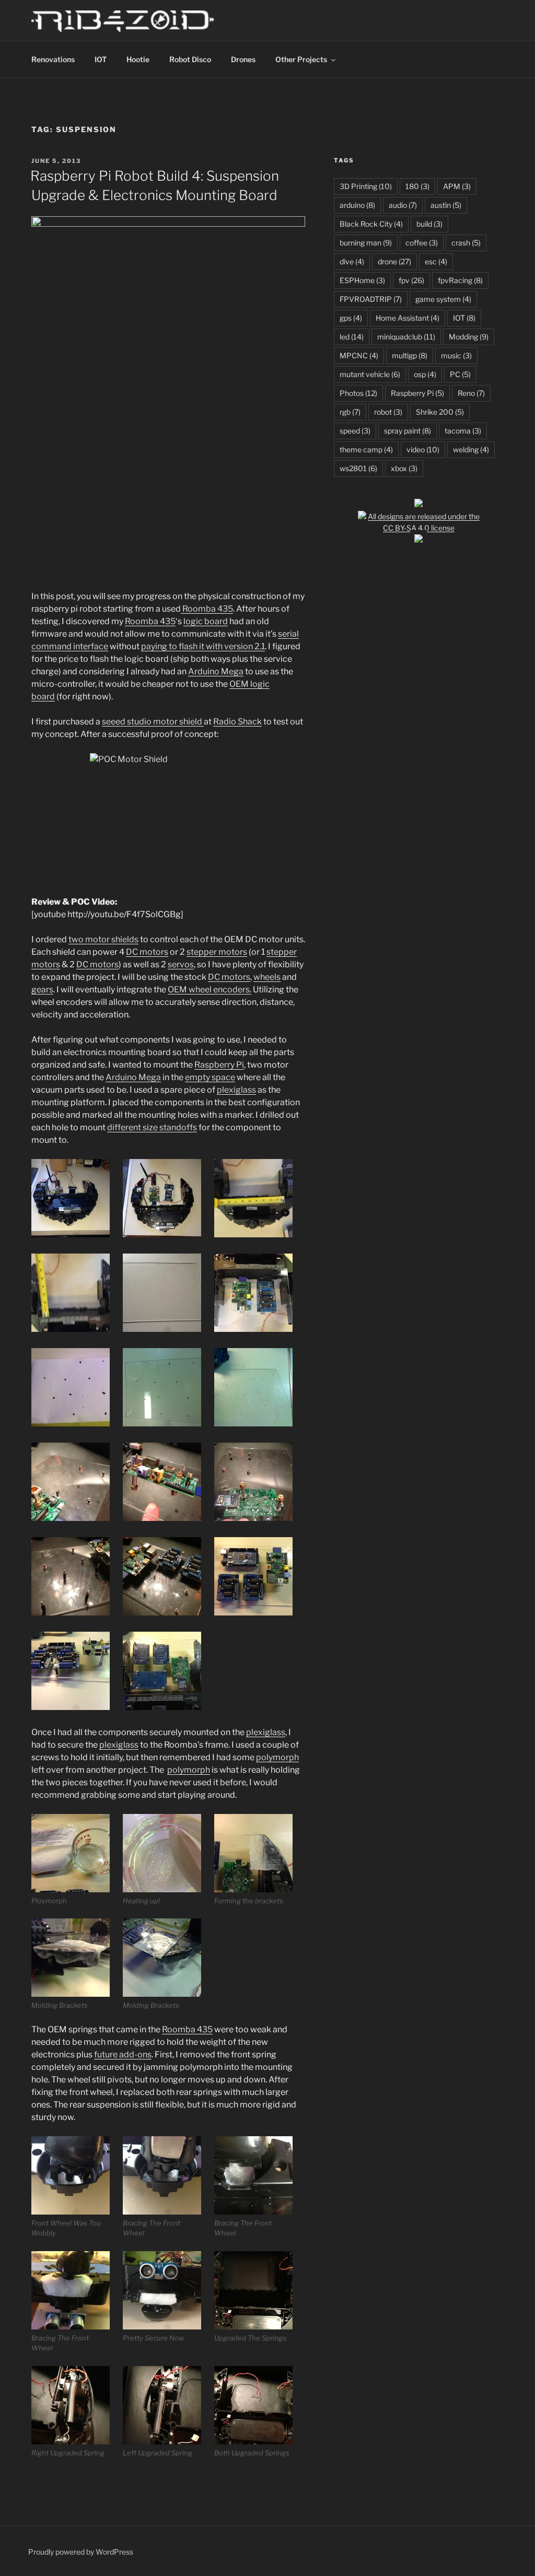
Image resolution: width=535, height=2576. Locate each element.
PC (460, 374)
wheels (267, 977)
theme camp (366, 449)
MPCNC (359, 355)
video (423, 449)
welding (471, 449)
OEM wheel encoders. (210, 990)
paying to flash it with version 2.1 (203, 646)
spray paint (408, 431)
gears (42, 990)
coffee (422, 243)
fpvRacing (460, 280)
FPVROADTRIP (371, 299)
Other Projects (301, 59)
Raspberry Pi (219, 1065)
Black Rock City (371, 224)
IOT (101, 59)
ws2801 (358, 468)
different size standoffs (152, 1127)
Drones (243, 59)
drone (394, 261)
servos (181, 964)
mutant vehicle (370, 374)
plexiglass (236, 1090)
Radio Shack (237, 722)
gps (351, 318)
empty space (210, 1077)
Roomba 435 (207, 609)
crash (466, 243)
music (456, 355)
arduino (357, 205)
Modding (469, 337)
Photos (358, 393)
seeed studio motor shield (153, 722)
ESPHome (362, 280)
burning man (366, 243)
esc (436, 261)
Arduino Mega (216, 671)
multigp (410, 355)
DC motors (147, 952)
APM (457, 186)
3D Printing (366, 186)
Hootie (138, 59)
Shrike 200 (440, 412)
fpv (411, 280)
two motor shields (103, 939)
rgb (350, 412)
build (429, 224)
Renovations (53, 59)
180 (417, 186)
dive (352, 261)
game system (443, 299)
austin (446, 205)
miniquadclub (406, 337)
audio (403, 205)
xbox (404, 468)
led (352, 337)
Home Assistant (408, 318)
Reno (471, 393)
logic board (206, 621)
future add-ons (123, 2054)
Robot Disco (190, 59)
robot (388, 412)
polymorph (277, 1757)
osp (425, 374)
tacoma (463, 431)
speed (355, 431)
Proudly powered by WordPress (81, 2552)
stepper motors (217, 952)
